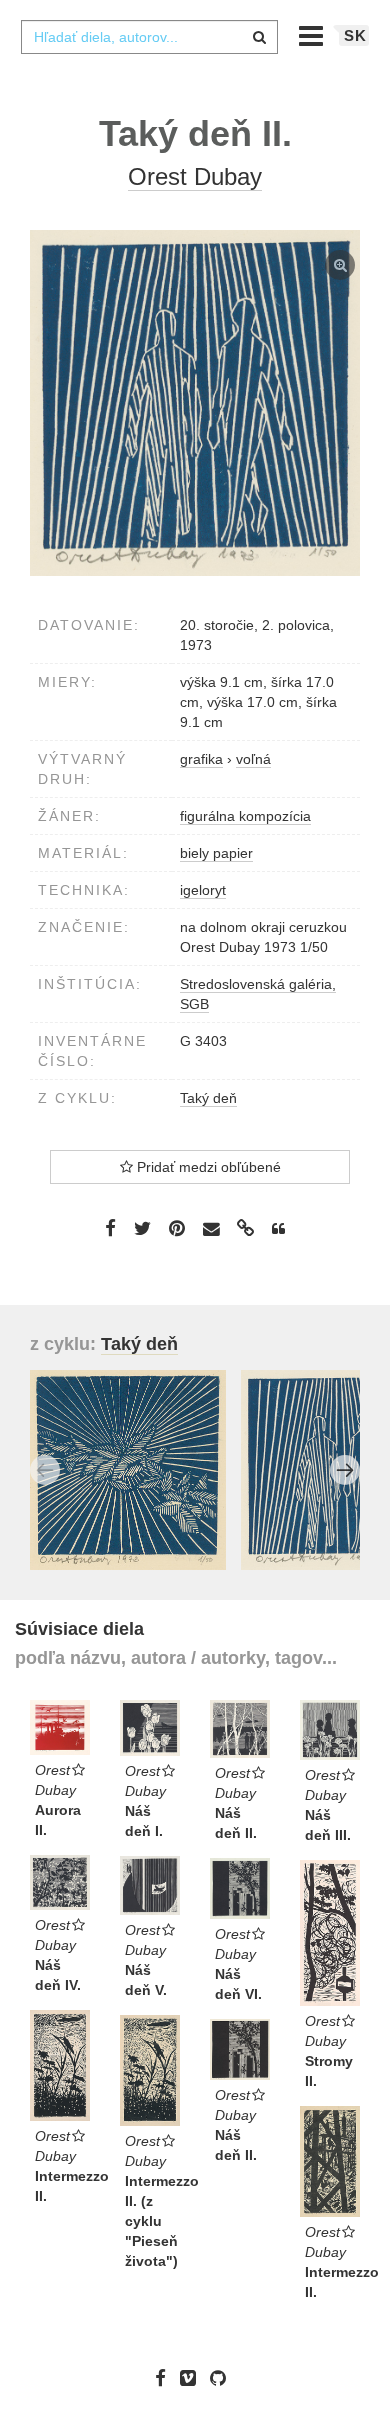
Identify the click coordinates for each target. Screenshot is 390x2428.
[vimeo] (193, 2377)
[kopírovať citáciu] (278, 1229)
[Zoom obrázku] (195, 403)
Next (345, 1470)
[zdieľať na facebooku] (110, 1228)
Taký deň (208, 1098)
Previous (45, 1470)
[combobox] (149, 37)
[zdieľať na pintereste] (177, 1228)
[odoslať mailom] (211, 1228)
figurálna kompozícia (245, 816)
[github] (223, 2377)
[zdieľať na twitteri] (142, 1228)
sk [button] (355, 35)
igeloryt (203, 890)
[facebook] (165, 2377)
